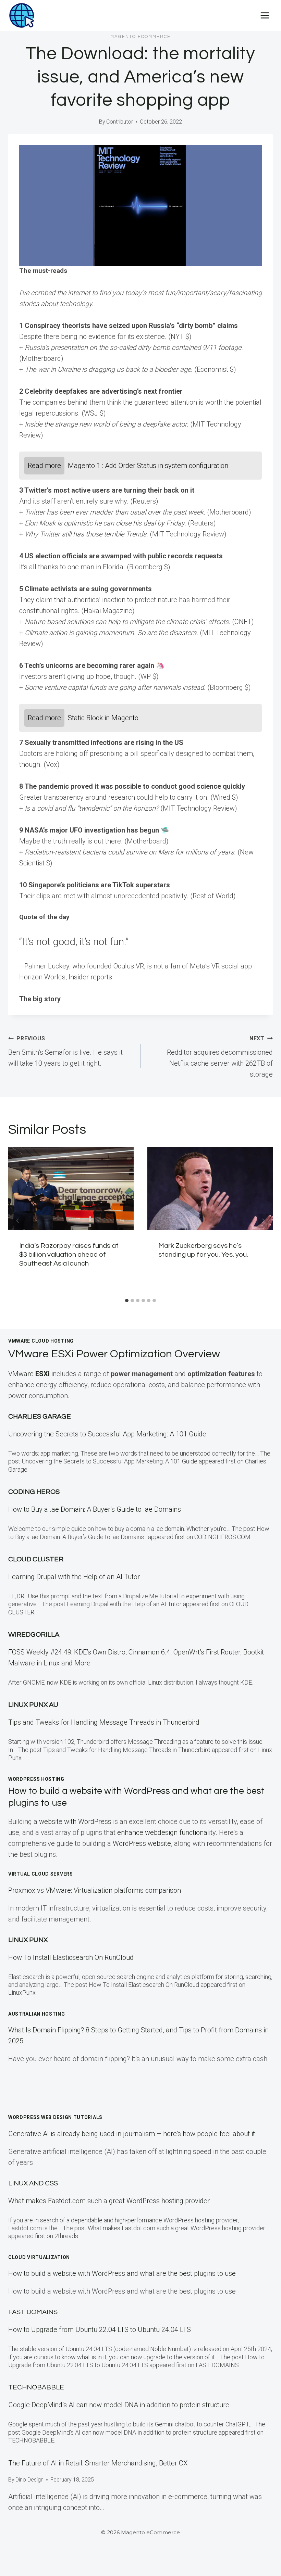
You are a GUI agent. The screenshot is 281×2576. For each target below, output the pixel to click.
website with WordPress (75, 1822)
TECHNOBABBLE (36, 2387)
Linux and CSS (33, 2183)
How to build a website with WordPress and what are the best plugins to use (122, 2273)
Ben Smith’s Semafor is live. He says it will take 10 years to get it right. (65, 1051)
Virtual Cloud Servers (41, 1874)
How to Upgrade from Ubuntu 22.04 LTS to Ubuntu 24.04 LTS (100, 2330)
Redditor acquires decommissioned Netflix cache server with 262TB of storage (220, 1057)
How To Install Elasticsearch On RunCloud (71, 1957)
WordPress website (142, 1843)
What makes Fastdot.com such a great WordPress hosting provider (109, 2201)
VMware (29, 1374)
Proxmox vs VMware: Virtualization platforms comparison (95, 1890)
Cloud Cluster (36, 1559)
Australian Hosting (37, 2014)
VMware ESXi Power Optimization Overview (114, 1354)
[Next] (263, 1221)
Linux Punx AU (33, 1705)
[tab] (127, 1300)
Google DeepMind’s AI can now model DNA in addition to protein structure (119, 2405)
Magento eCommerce (140, 37)
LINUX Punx (28, 1940)
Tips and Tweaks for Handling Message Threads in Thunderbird (104, 1722)
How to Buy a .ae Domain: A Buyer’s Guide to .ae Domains (96, 1509)
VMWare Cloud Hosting (41, 1341)
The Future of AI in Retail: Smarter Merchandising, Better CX (98, 2463)
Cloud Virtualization (39, 2257)
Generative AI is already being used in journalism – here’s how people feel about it (132, 2134)
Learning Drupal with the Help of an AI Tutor (74, 1577)
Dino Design (29, 2480)
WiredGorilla (34, 1635)
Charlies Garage (40, 1417)
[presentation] (71, 1189)
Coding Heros (34, 1492)
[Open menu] (265, 15)
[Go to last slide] (18, 1221)
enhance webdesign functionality (166, 1832)
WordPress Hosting (36, 1779)
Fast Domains (33, 2312)
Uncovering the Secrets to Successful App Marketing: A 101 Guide (107, 1434)
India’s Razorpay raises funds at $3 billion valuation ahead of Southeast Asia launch (69, 1255)
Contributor (120, 122)
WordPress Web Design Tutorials (55, 2117)
